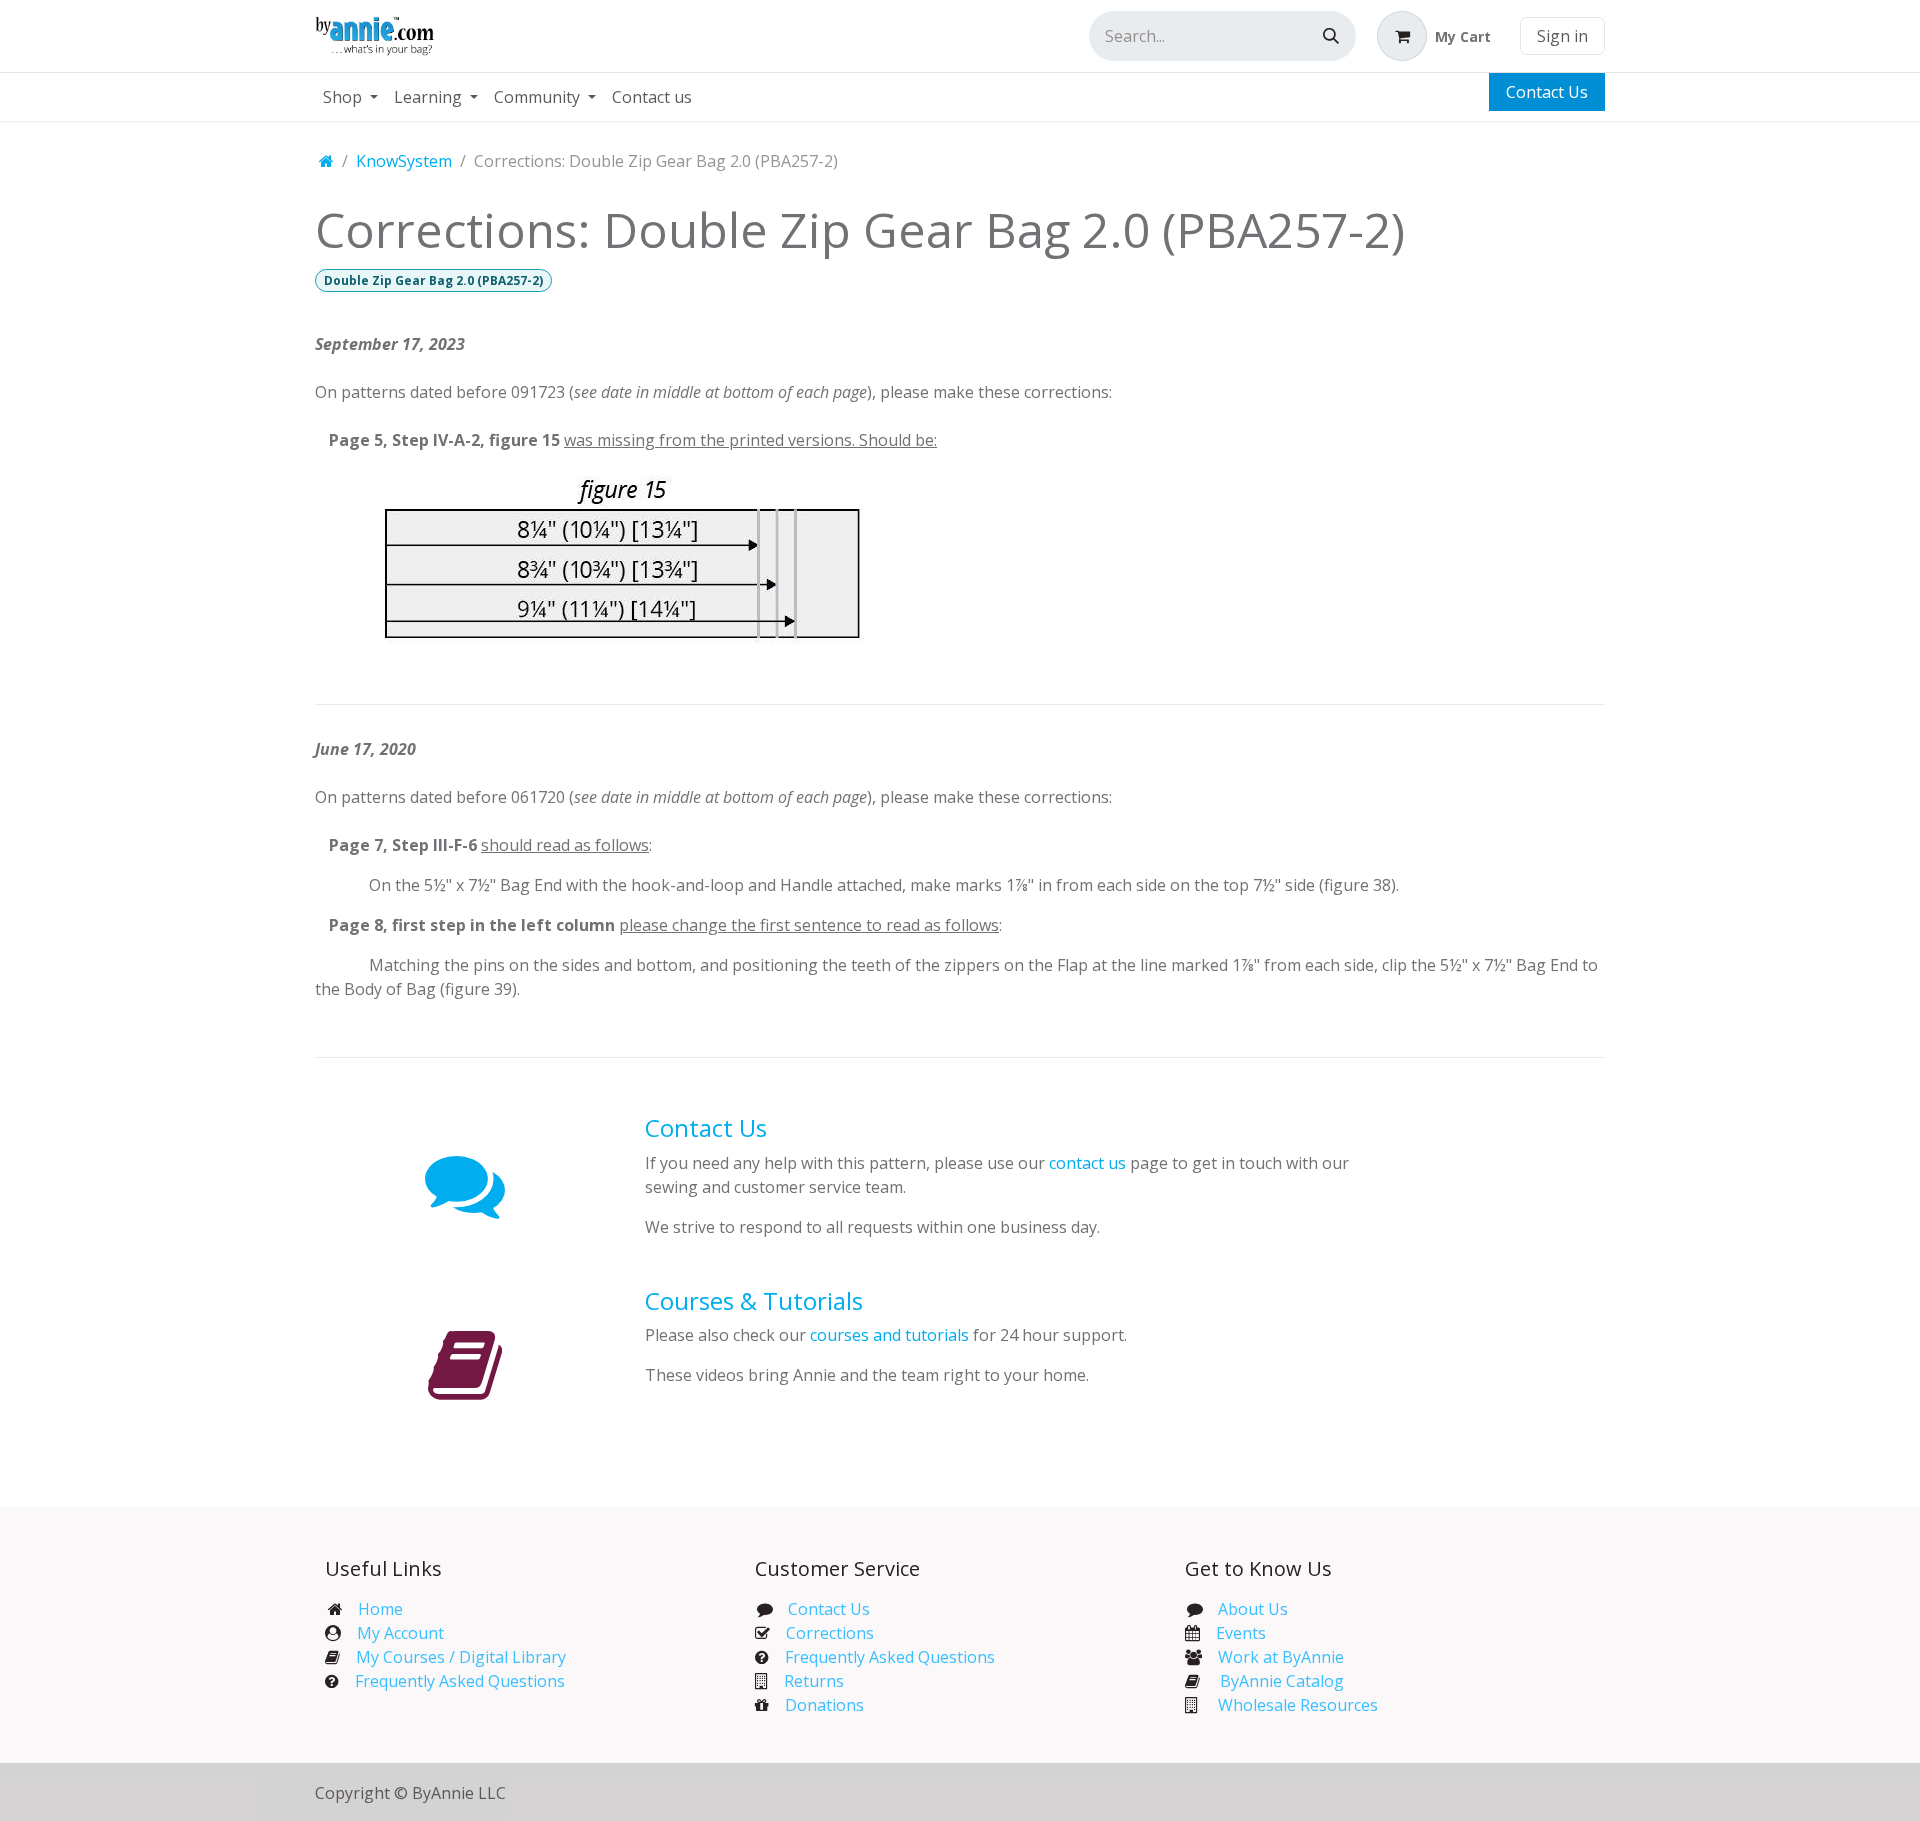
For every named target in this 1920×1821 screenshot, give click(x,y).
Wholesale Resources (1298, 1705)
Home (380, 1609)
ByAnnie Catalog (1282, 1681)
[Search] (1331, 36)
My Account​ (400, 1633)
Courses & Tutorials (754, 1300)
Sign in (1562, 36)
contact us (1087, 1163)
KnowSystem (404, 161)
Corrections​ (830, 1633)
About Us (1253, 1609)
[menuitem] (350, 97)
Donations (824, 1705)
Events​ (1241, 1633)
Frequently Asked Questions (460, 1681)
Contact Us (1547, 92)
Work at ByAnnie (1281, 1657)
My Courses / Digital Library (453, 1657)
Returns (814, 1681)
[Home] (326, 161)
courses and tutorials (889, 1335)
